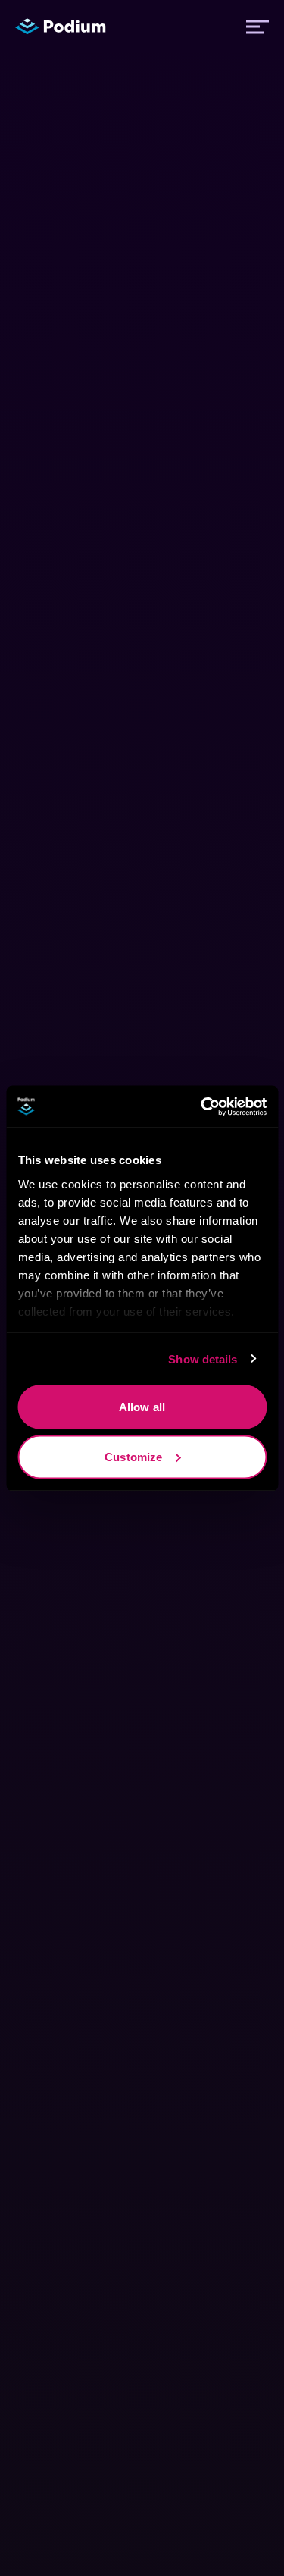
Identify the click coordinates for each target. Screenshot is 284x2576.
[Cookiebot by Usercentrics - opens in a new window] (202, 1106)
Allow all (142, 1407)
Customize (133, 1456)
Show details (203, 1358)
